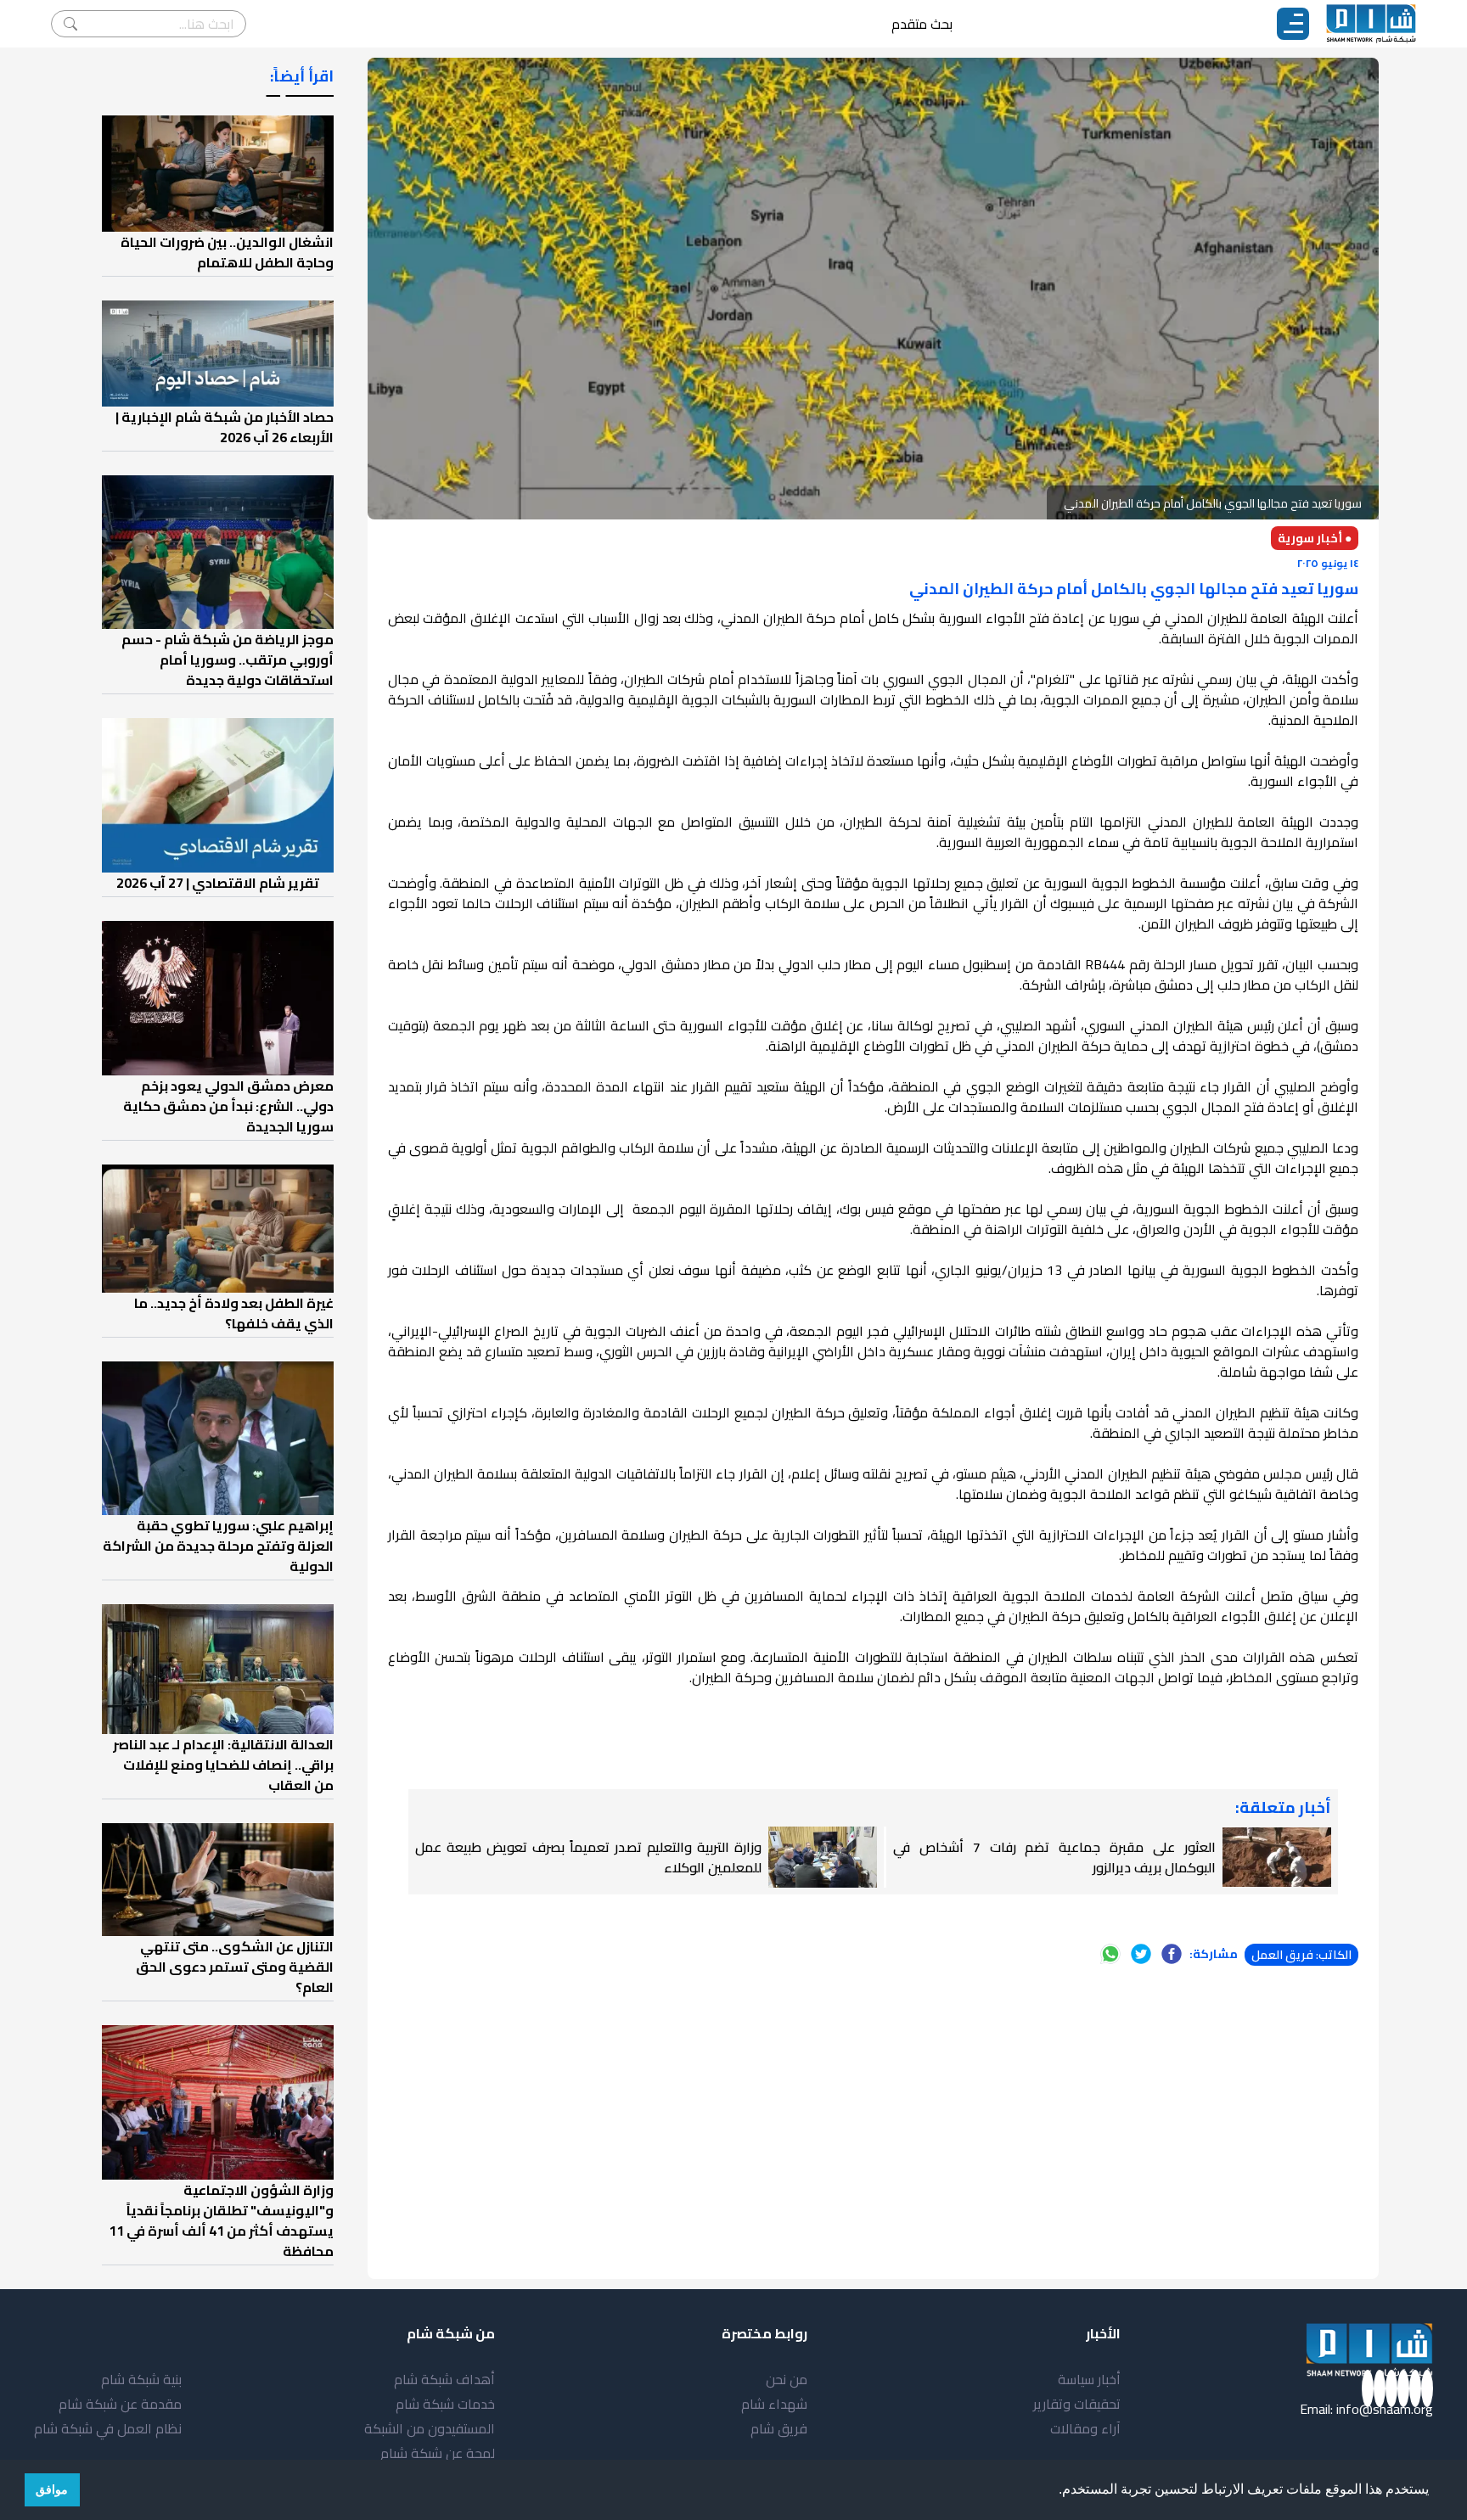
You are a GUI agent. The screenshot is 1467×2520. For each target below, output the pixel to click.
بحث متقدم (922, 24)
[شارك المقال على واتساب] (1110, 1954)
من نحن (787, 2379)
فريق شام (779, 2428)
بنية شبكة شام (141, 2379)
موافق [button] (52, 2489)
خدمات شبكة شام (445, 2404)
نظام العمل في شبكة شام (108, 2428)
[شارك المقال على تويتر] (1141, 1954)
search (70, 24)
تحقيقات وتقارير (1077, 2404)
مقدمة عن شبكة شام (120, 2404)
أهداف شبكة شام (444, 2379)
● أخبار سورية (1315, 538)
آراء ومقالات (1085, 2428)
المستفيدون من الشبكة (430, 2428)
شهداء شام (774, 2404)
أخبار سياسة (1089, 2379)
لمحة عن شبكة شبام (438, 2453)
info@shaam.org (1385, 2409)
